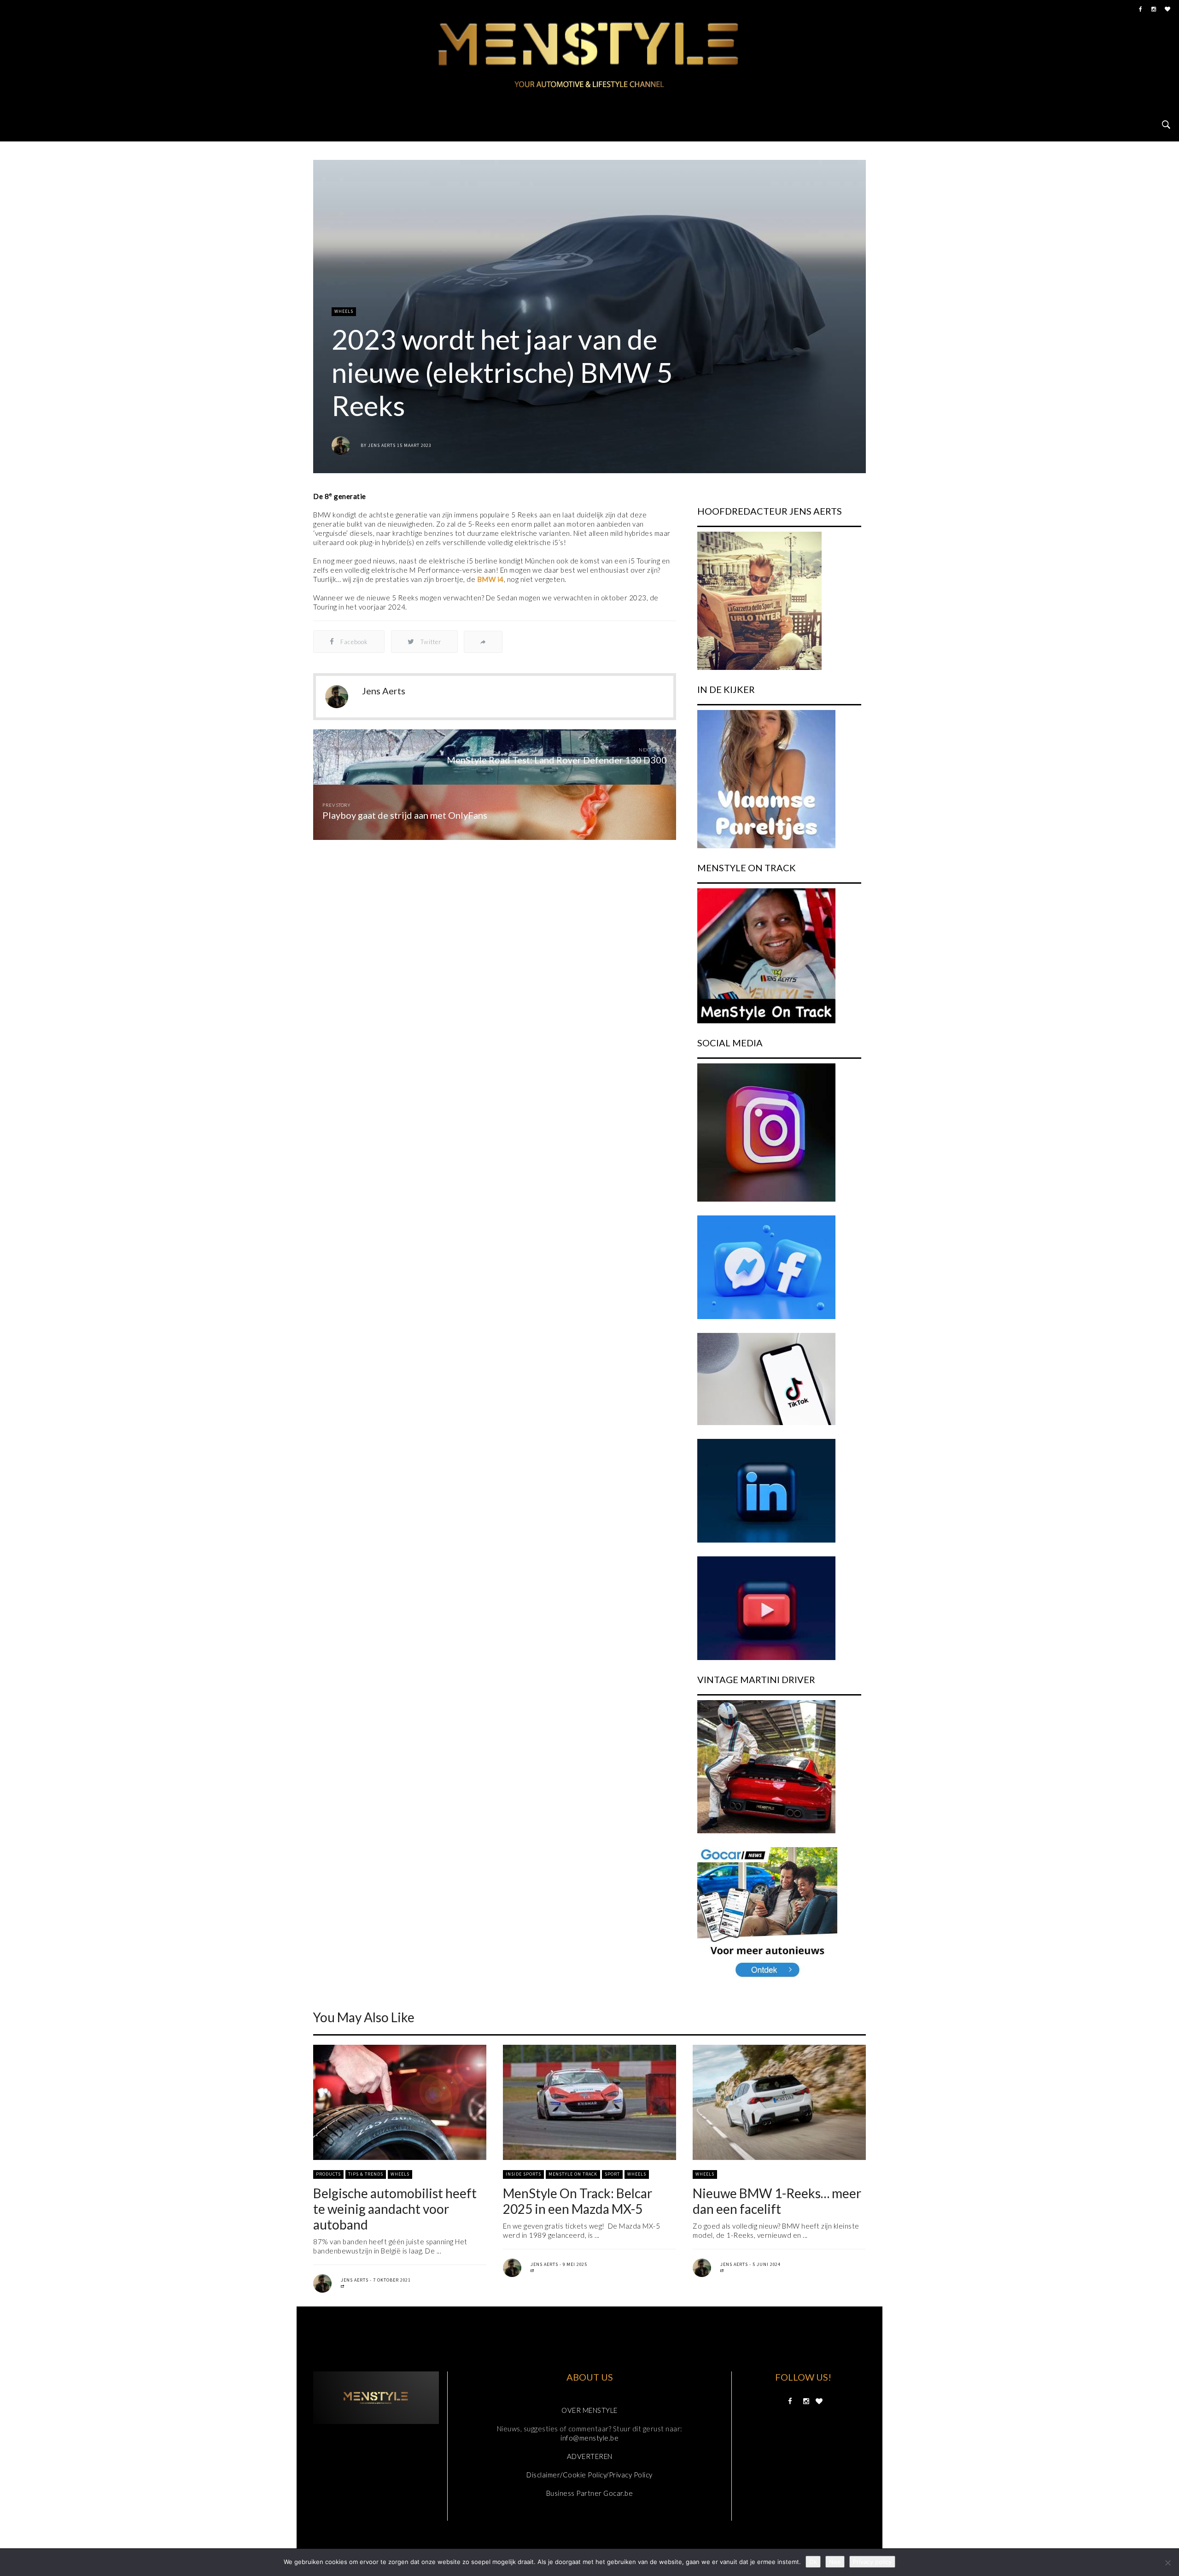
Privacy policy (872, 2562)
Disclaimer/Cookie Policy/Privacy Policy (589, 2475)
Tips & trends (366, 2174)
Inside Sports (523, 2174)
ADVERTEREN (590, 2456)
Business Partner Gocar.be (590, 2493)
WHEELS (344, 311)
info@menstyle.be (589, 2438)
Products (328, 2174)
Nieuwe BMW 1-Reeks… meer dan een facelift (777, 2201)
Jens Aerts (382, 445)
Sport (612, 2174)
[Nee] (1167, 2563)
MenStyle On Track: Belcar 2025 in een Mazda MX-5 (578, 2201)
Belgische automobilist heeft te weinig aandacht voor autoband (395, 2209)
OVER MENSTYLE (589, 2410)
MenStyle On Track (573, 2174)
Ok (813, 2562)
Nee (835, 2562)
